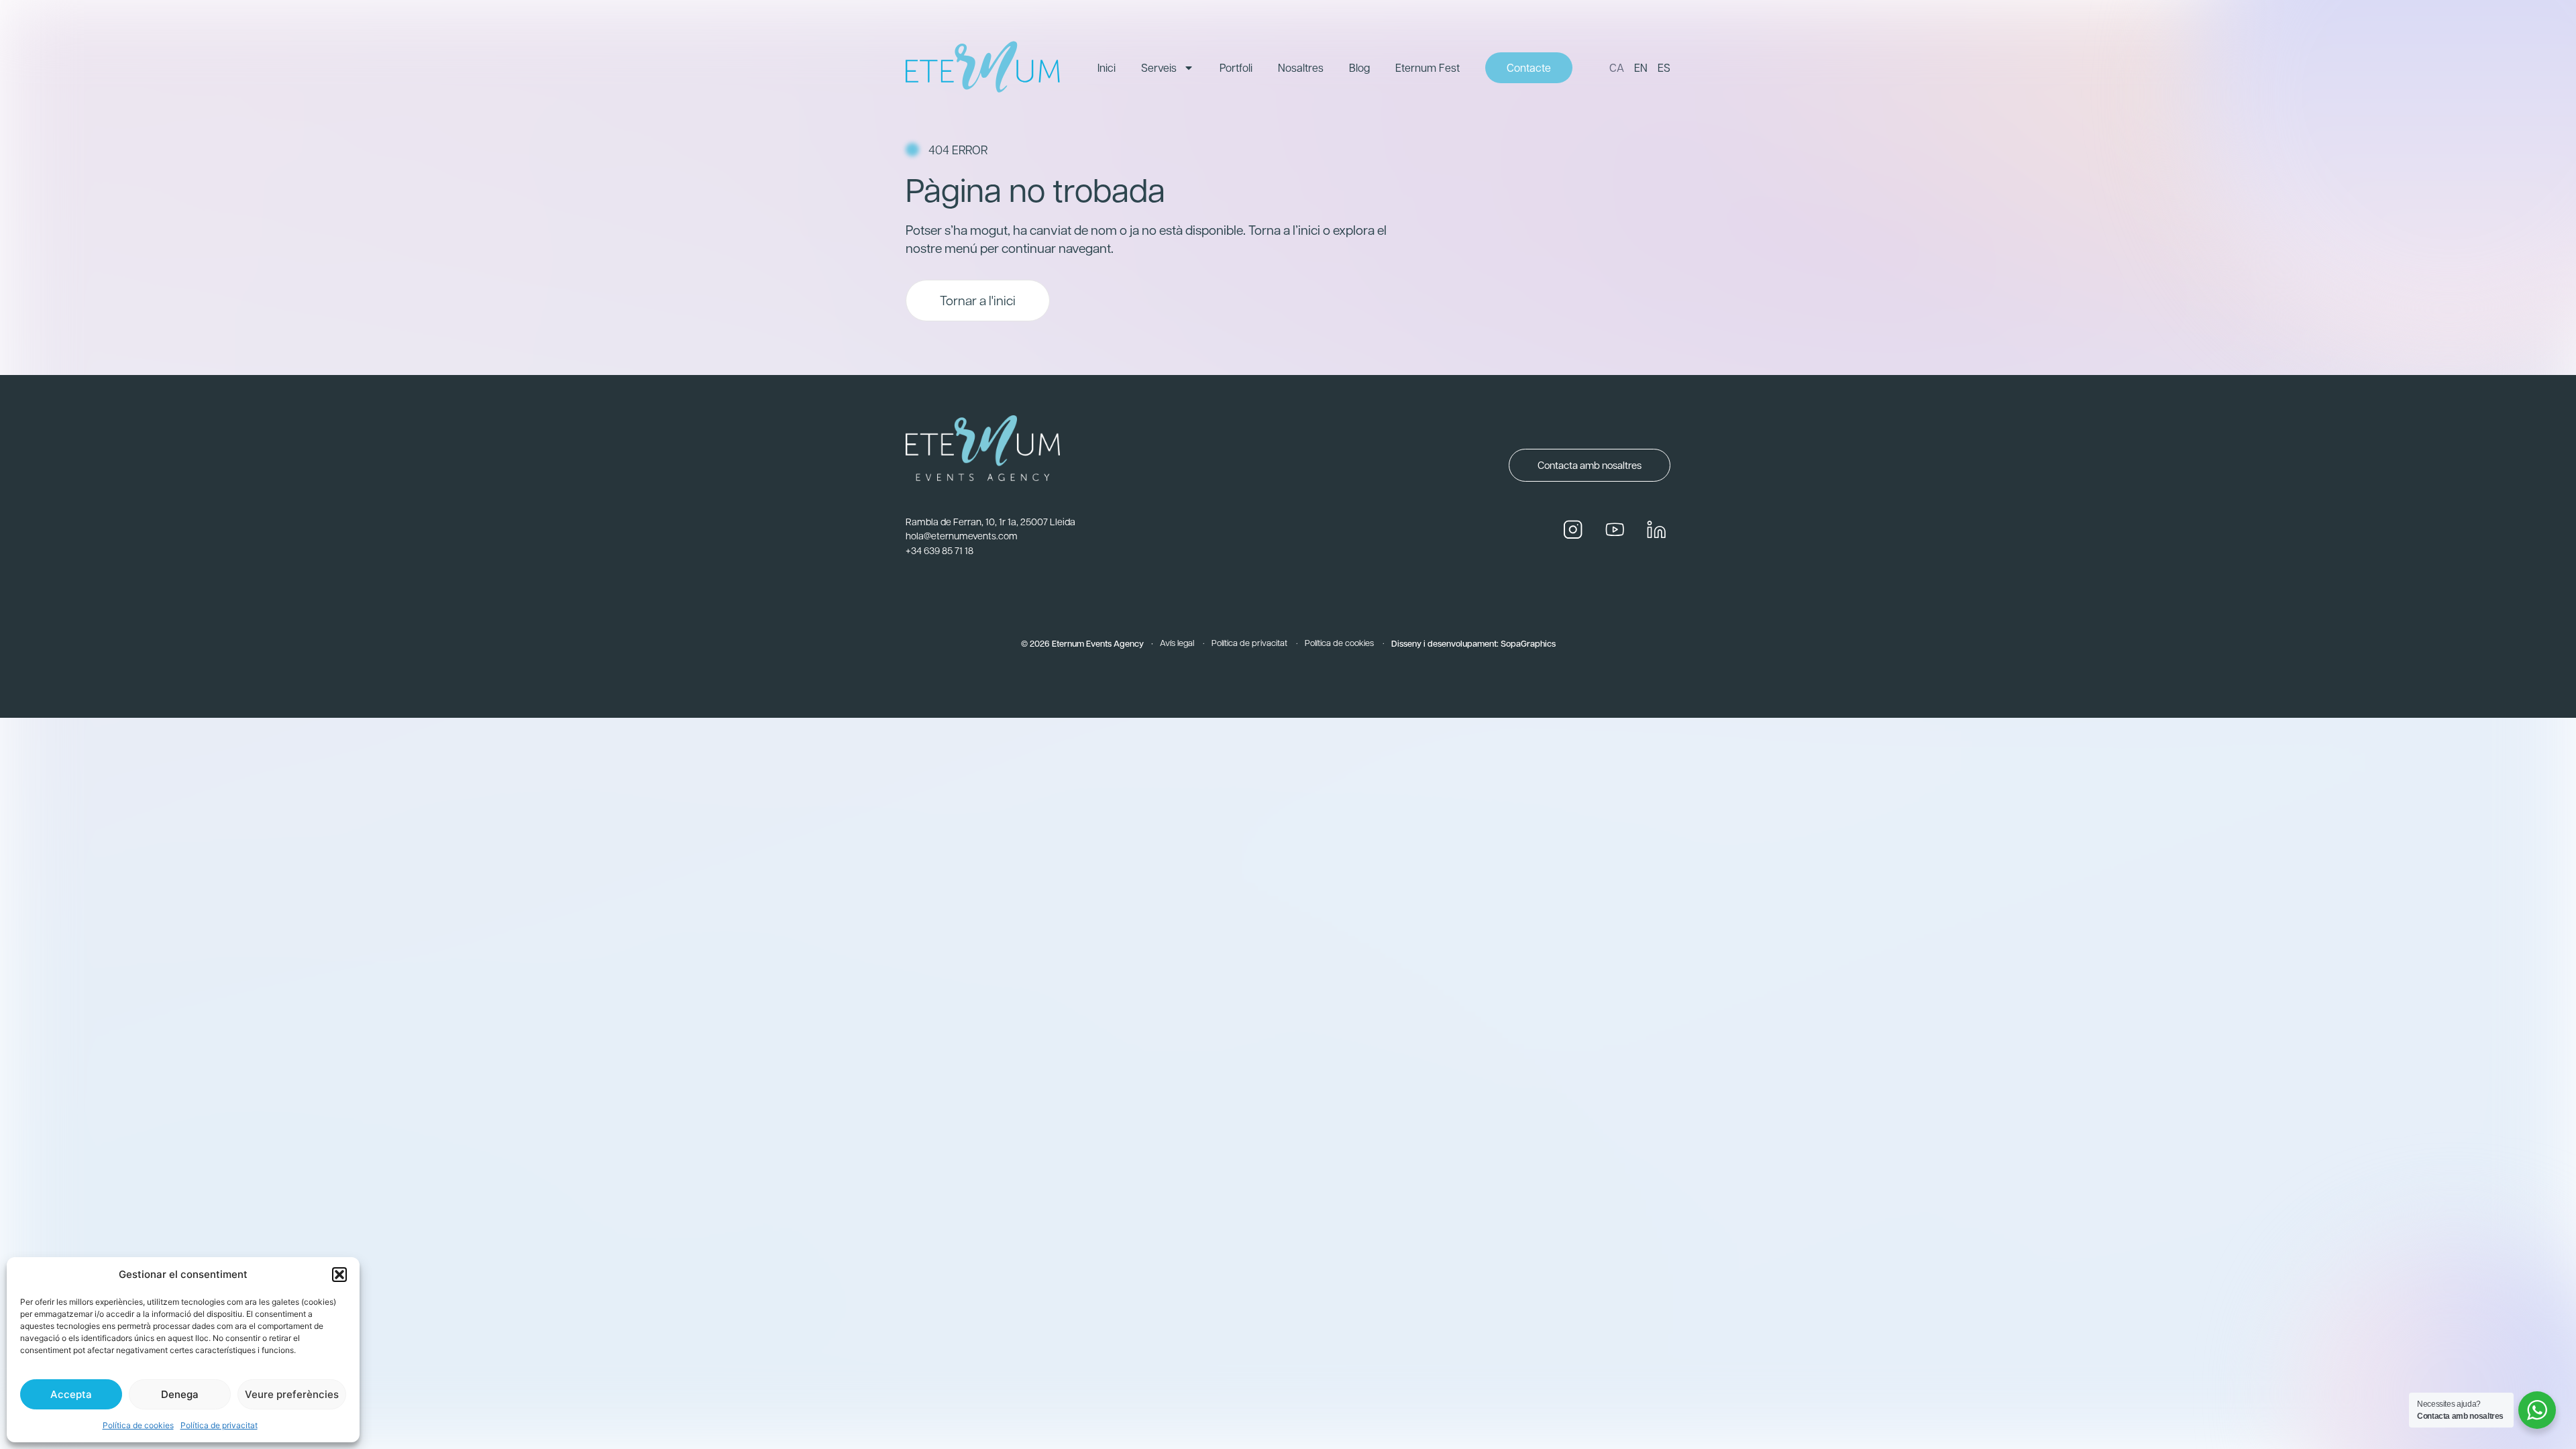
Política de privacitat (219, 1425)
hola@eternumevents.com (962, 535)
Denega (180, 1394)
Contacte (1529, 67)
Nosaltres (1301, 67)
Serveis (1159, 67)
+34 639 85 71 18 (940, 550)
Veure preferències (292, 1394)
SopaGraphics (1528, 643)
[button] (339, 1275)
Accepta (71, 1394)
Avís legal (1177, 642)
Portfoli (1236, 67)
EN (1641, 67)
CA (1617, 67)
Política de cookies (138, 1425)
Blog (1359, 67)
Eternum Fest (1428, 67)
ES (1664, 67)
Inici (1107, 67)
